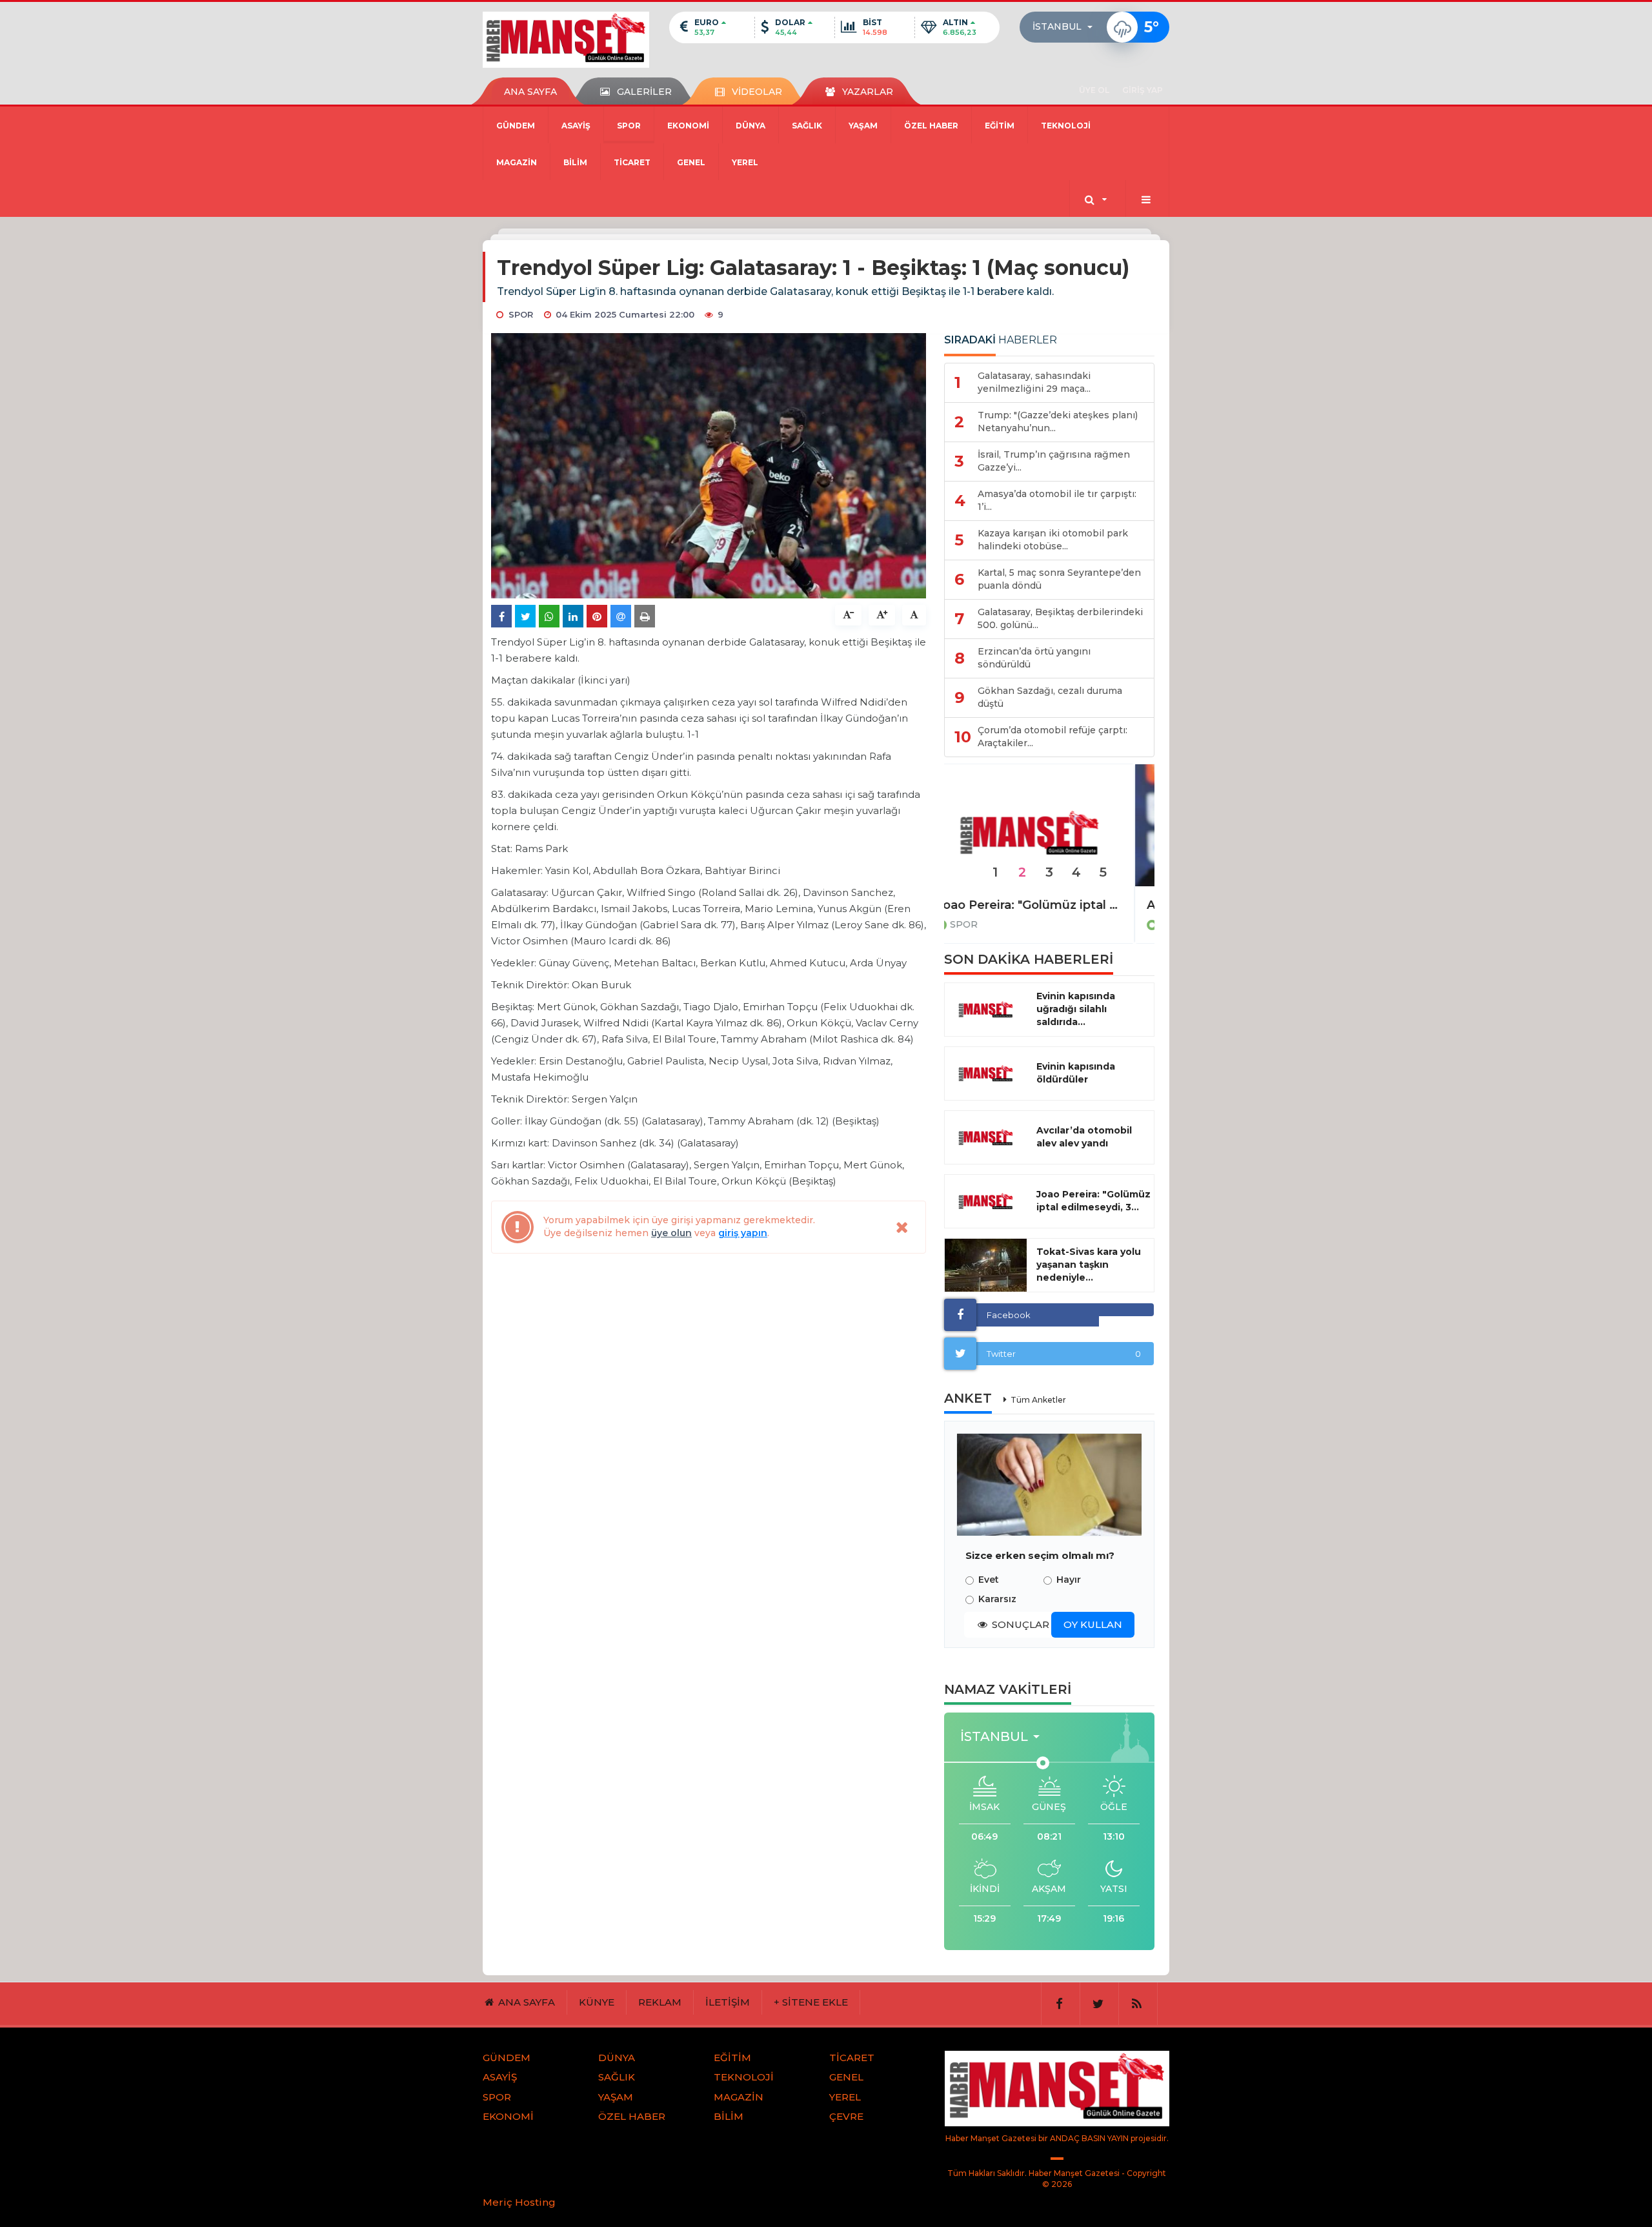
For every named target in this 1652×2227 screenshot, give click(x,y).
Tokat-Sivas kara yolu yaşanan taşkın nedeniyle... (1089, 1265)
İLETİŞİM (728, 2002)
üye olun (671, 1233)
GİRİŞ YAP (1143, 90)
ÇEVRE (846, 2116)
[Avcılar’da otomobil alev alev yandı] (986, 1137)
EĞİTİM (1000, 126)
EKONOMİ (688, 126)
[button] (1066, 27)
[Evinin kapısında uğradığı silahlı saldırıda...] (986, 1010)
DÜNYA (750, 126)
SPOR (629, 126)
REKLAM (660, 2002)
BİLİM (575, 162)
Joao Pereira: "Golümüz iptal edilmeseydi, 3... (1093, 1201)
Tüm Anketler (1038, 1400)
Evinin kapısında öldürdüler (1076, 1073)
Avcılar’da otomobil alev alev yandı (1084, 1137)
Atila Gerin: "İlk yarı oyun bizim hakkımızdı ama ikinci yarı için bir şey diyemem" (1049, 905)
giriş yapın (743, 1233)
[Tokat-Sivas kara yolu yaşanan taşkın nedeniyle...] (986, 1265)
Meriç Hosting (519, 2202)
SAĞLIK (807, 126)
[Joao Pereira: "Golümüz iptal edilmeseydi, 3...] (986, 1201)
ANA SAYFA (530, 92)
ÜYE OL (1094, 90)
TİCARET (632, 162)
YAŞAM (863, 126)
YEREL (745, 162)
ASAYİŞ (576, 126)
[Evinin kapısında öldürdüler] (986, 1073)
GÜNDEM (516, 126)
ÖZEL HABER (931, 126)
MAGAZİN (517, 162)
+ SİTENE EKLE (811, 2002)
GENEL (691, 162)
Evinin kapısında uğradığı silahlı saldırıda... (1076, 1009)
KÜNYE (597, 2002)
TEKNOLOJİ (1066, 126)
